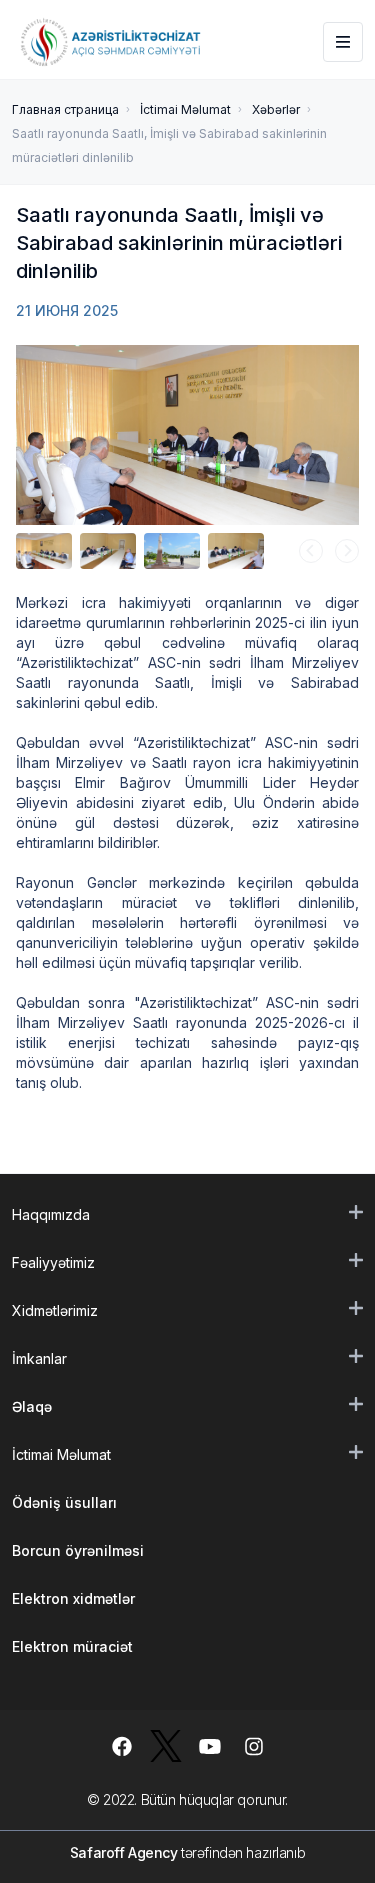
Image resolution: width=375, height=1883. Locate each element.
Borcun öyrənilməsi (78, 1550)
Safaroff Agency (124, 1852)
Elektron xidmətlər (73, 1598)
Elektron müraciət (72, 1646)
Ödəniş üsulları (64, 1502)
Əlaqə (32, 1406)
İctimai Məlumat (185, 109)
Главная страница (65, 109)
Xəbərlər (276, 109)
